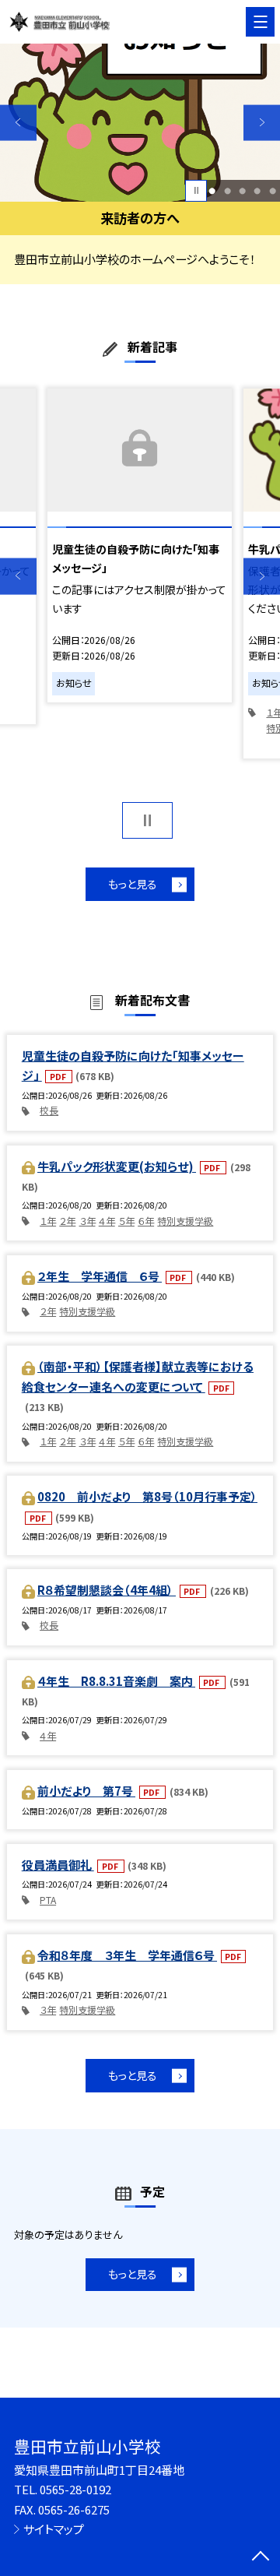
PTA (48, 1900)
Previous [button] (18, 123)
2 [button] (227, 190)
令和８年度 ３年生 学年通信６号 (127, 1955)
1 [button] (212, 190)
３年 (87, 1221)
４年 (107, 1221)
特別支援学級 (185, 1221)
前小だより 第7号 (86, 1791)
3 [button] (242, 190)
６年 (146, 1221)
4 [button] (257, 190)
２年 (67, 1221)
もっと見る (133, 884)
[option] (140, 123)
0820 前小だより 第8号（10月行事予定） (147, 1496)
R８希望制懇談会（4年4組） (107, 1590)
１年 (48, 1221)
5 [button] (273, 190)
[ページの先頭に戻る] (261, 2557)
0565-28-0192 (75, 2489)
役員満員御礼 (58, 1865)
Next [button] (262, 123)
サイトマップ (54, 2529)
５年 (126, 1221)
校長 (49, 1110)
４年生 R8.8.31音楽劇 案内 (116, 1681)
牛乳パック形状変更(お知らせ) (117, 1166)
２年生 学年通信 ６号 (100, 1276)
